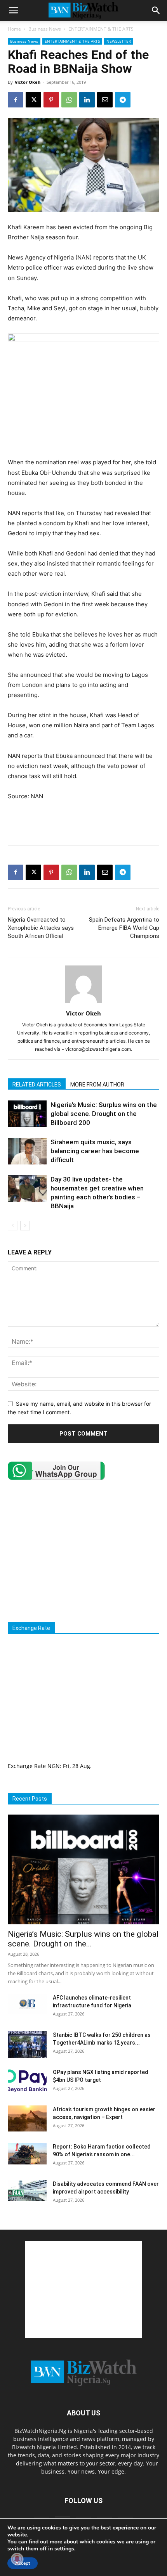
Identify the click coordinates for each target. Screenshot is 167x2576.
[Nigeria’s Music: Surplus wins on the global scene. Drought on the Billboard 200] (27, 1114)
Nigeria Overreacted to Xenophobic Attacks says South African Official (41, 928)
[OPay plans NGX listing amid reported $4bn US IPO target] (27, 2082)
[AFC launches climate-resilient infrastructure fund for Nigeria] (27, 2004)
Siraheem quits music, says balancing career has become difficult (95, 1151)
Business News (45, 29)
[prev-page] (13, 1226)
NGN (54, 1766)
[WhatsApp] (69, 100)
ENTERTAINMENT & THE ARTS (101, 29)
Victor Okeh (28, 82)
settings (64, 2549)
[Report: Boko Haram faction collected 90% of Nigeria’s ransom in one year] (27, 2154)
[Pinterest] (51, 100)
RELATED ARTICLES (37, 1085)
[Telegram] (123, 100)
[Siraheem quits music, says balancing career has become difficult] (27, 1151)
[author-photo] (83, 1003)
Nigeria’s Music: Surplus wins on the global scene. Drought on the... (83, 1939)
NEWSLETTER (119, 41)
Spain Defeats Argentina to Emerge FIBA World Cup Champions (124, 928)
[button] (13, 10)
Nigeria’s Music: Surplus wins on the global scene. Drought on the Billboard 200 (104, 1114)
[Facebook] (16, 100)
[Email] (105, 100)
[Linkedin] (87, 100)
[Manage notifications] (17, 2559)
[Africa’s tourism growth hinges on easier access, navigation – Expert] (27, 2118)
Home (14, 29)
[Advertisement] (83, 821)
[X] (33, 100)
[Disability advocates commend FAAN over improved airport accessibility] (27, 2191)
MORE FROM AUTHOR (97, 1085)
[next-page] (25, 1226)
